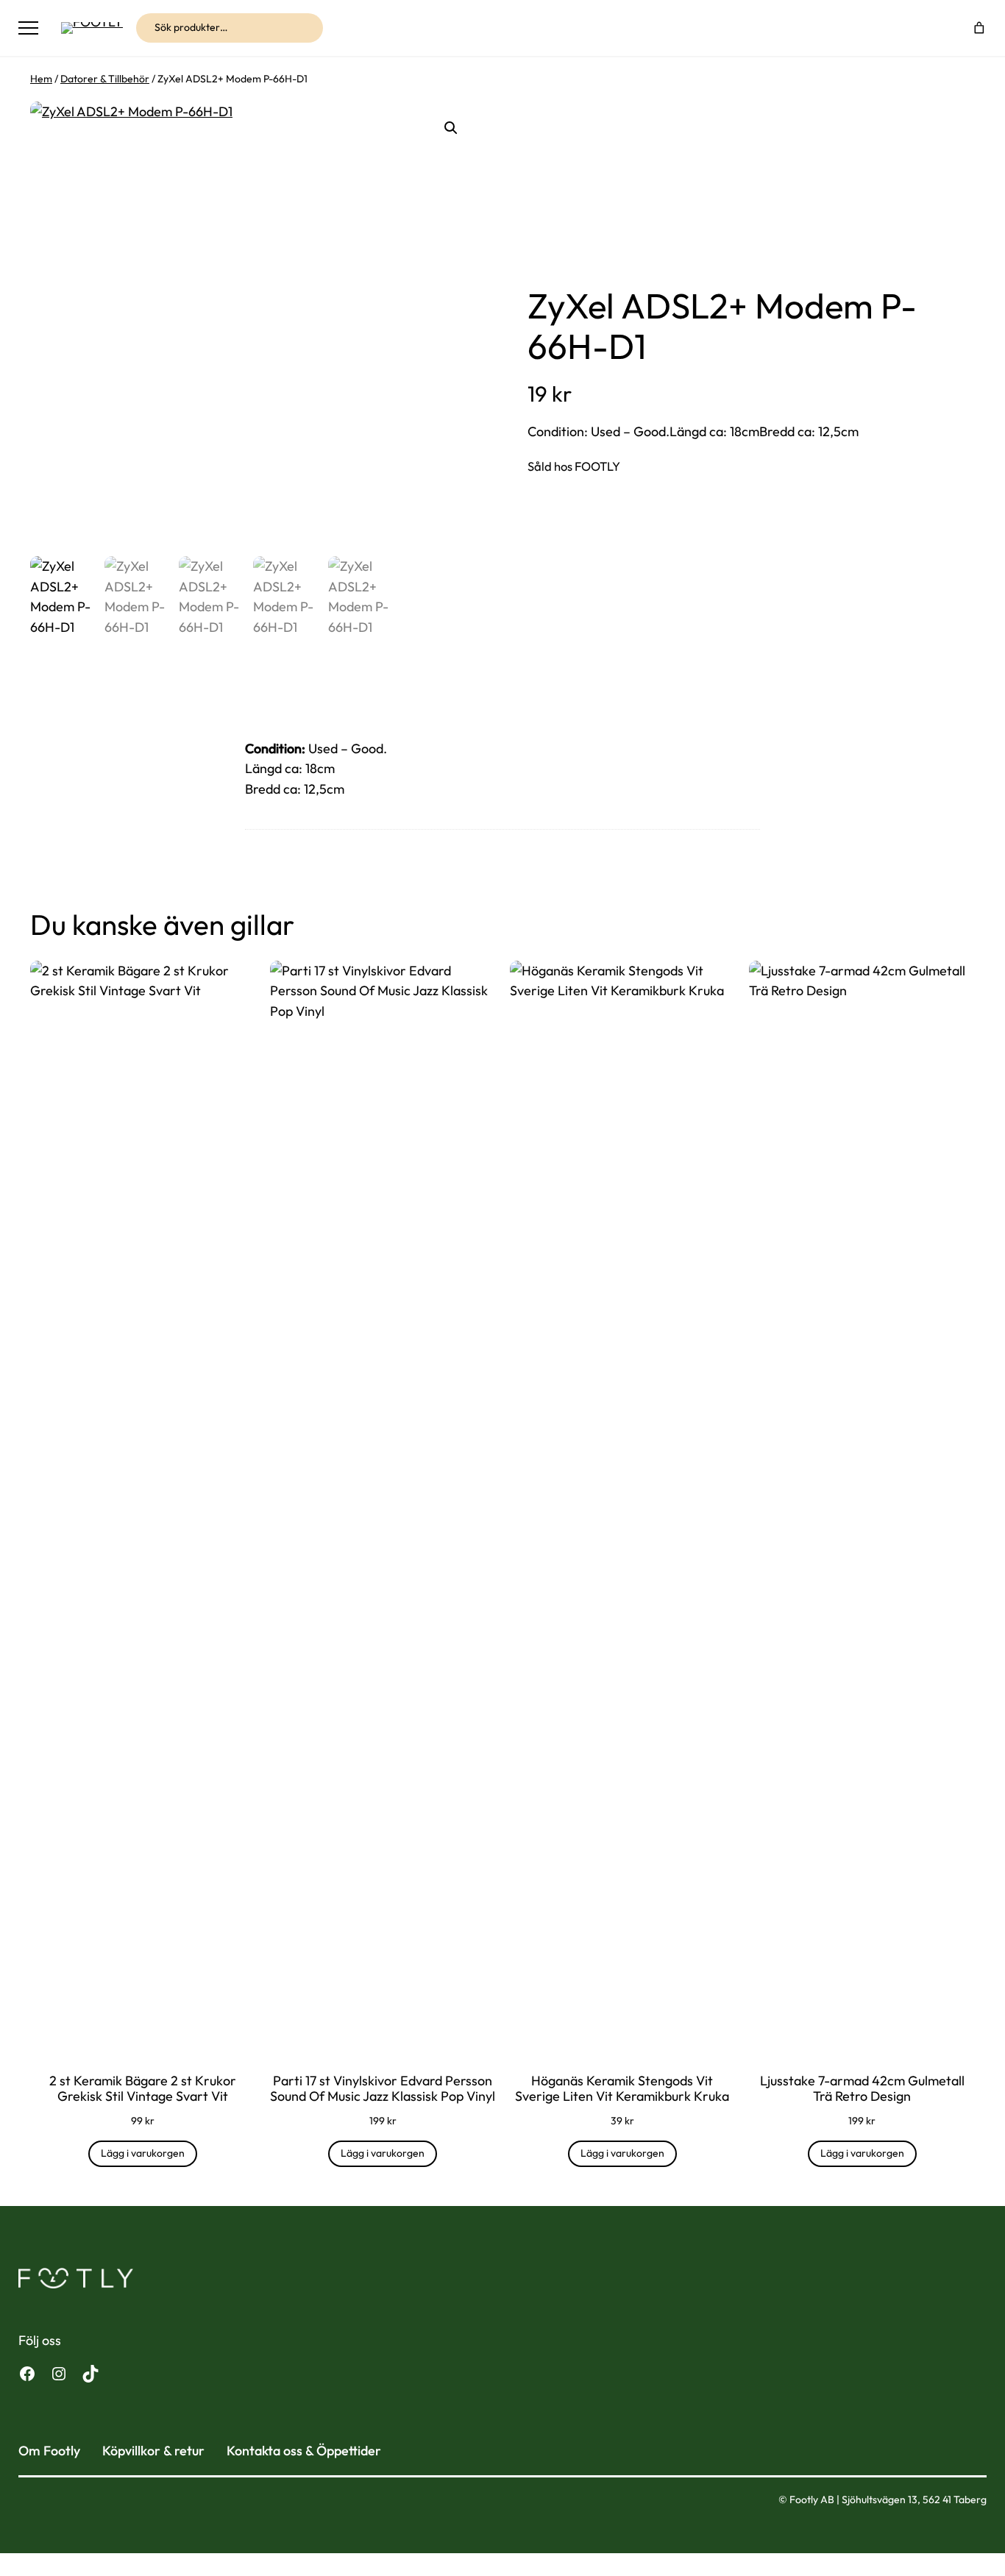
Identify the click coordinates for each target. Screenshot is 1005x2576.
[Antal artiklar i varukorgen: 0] (980, 28)
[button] (451, 128)
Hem (41, 79)
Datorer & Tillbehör (105, 79)
